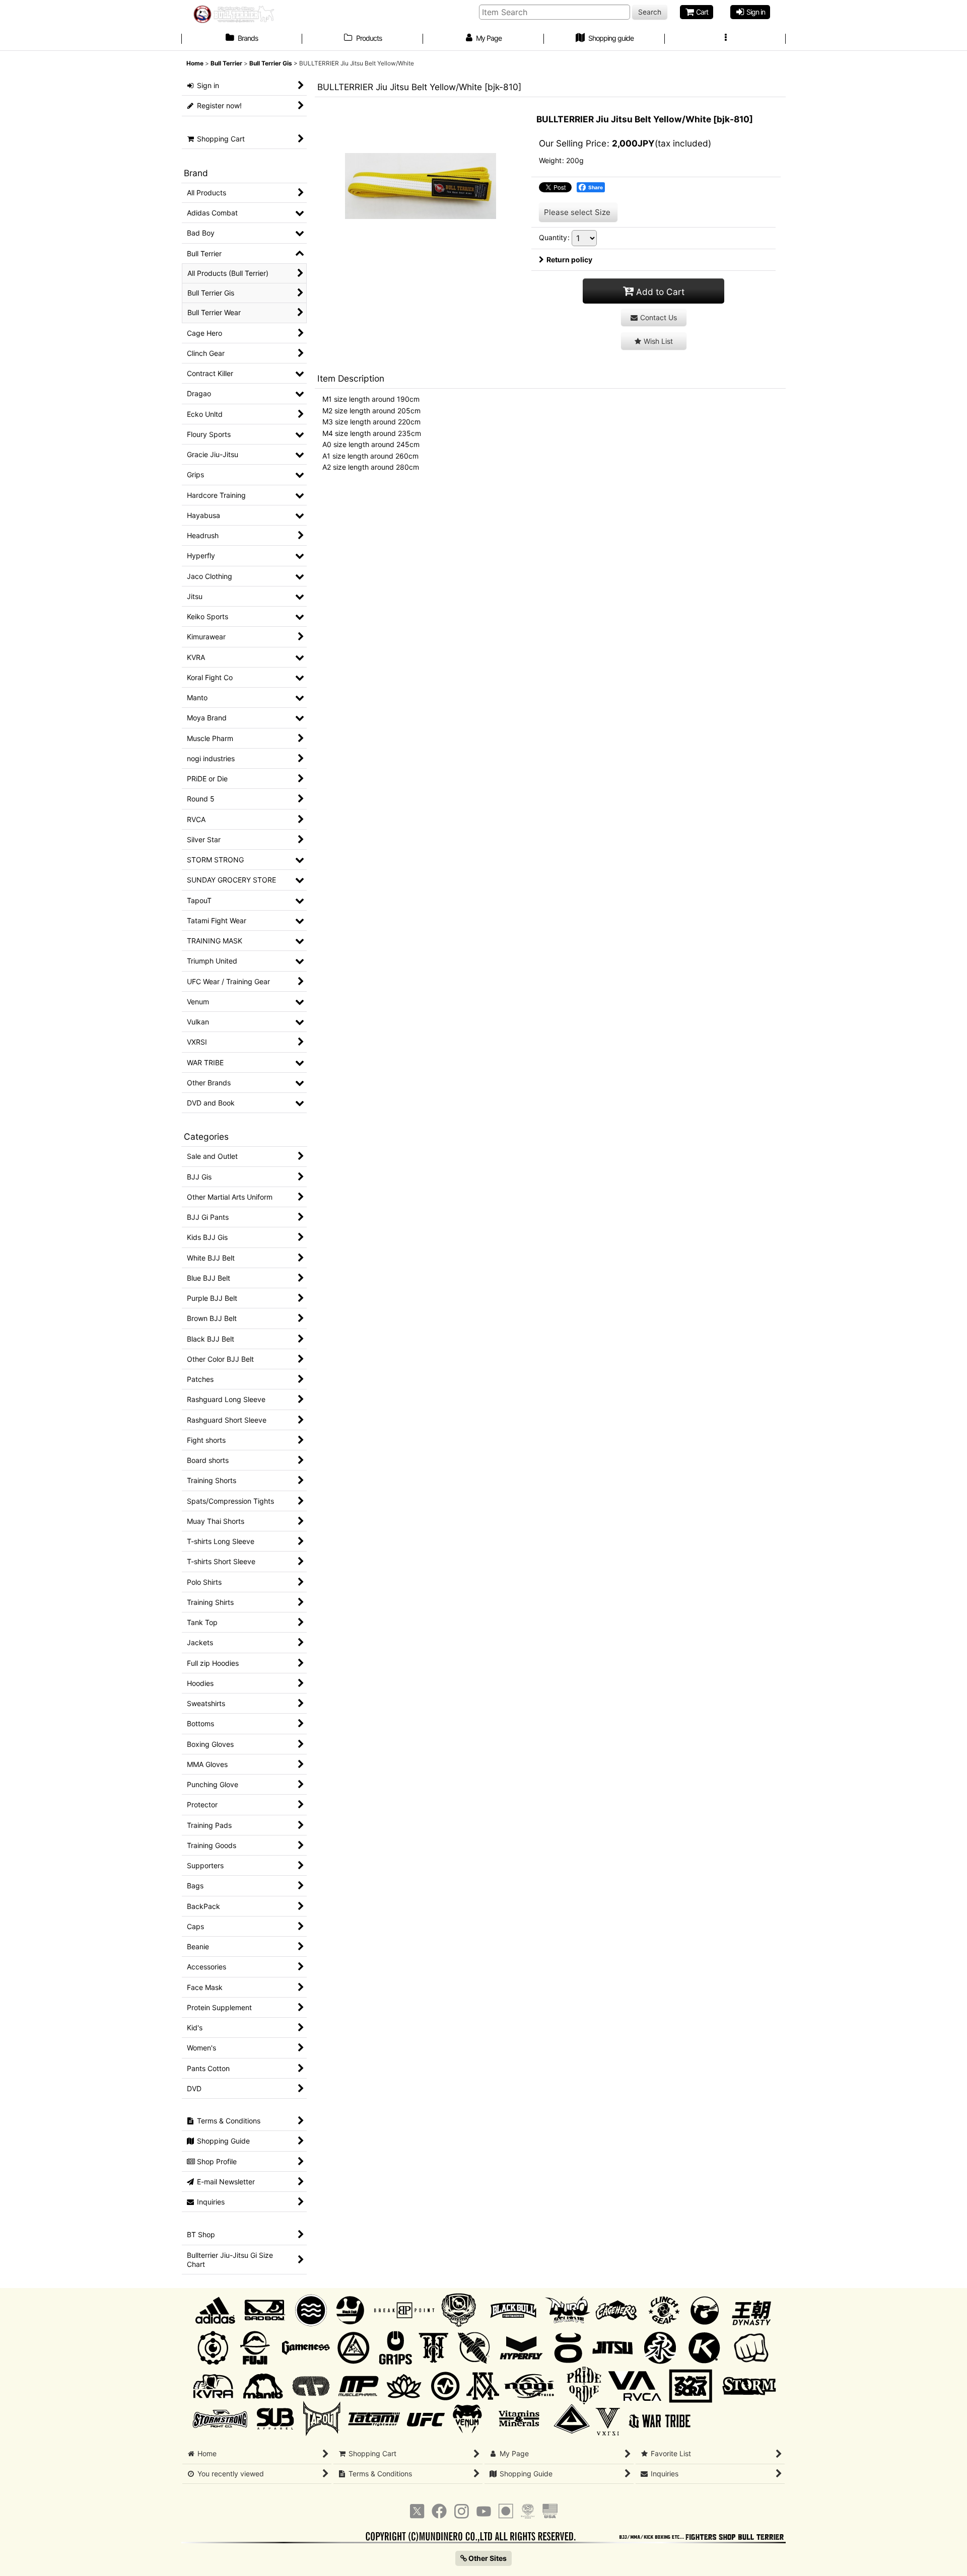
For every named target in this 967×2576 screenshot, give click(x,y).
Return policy (569, 260)
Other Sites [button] (487, 2558)
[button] (725, 39)
